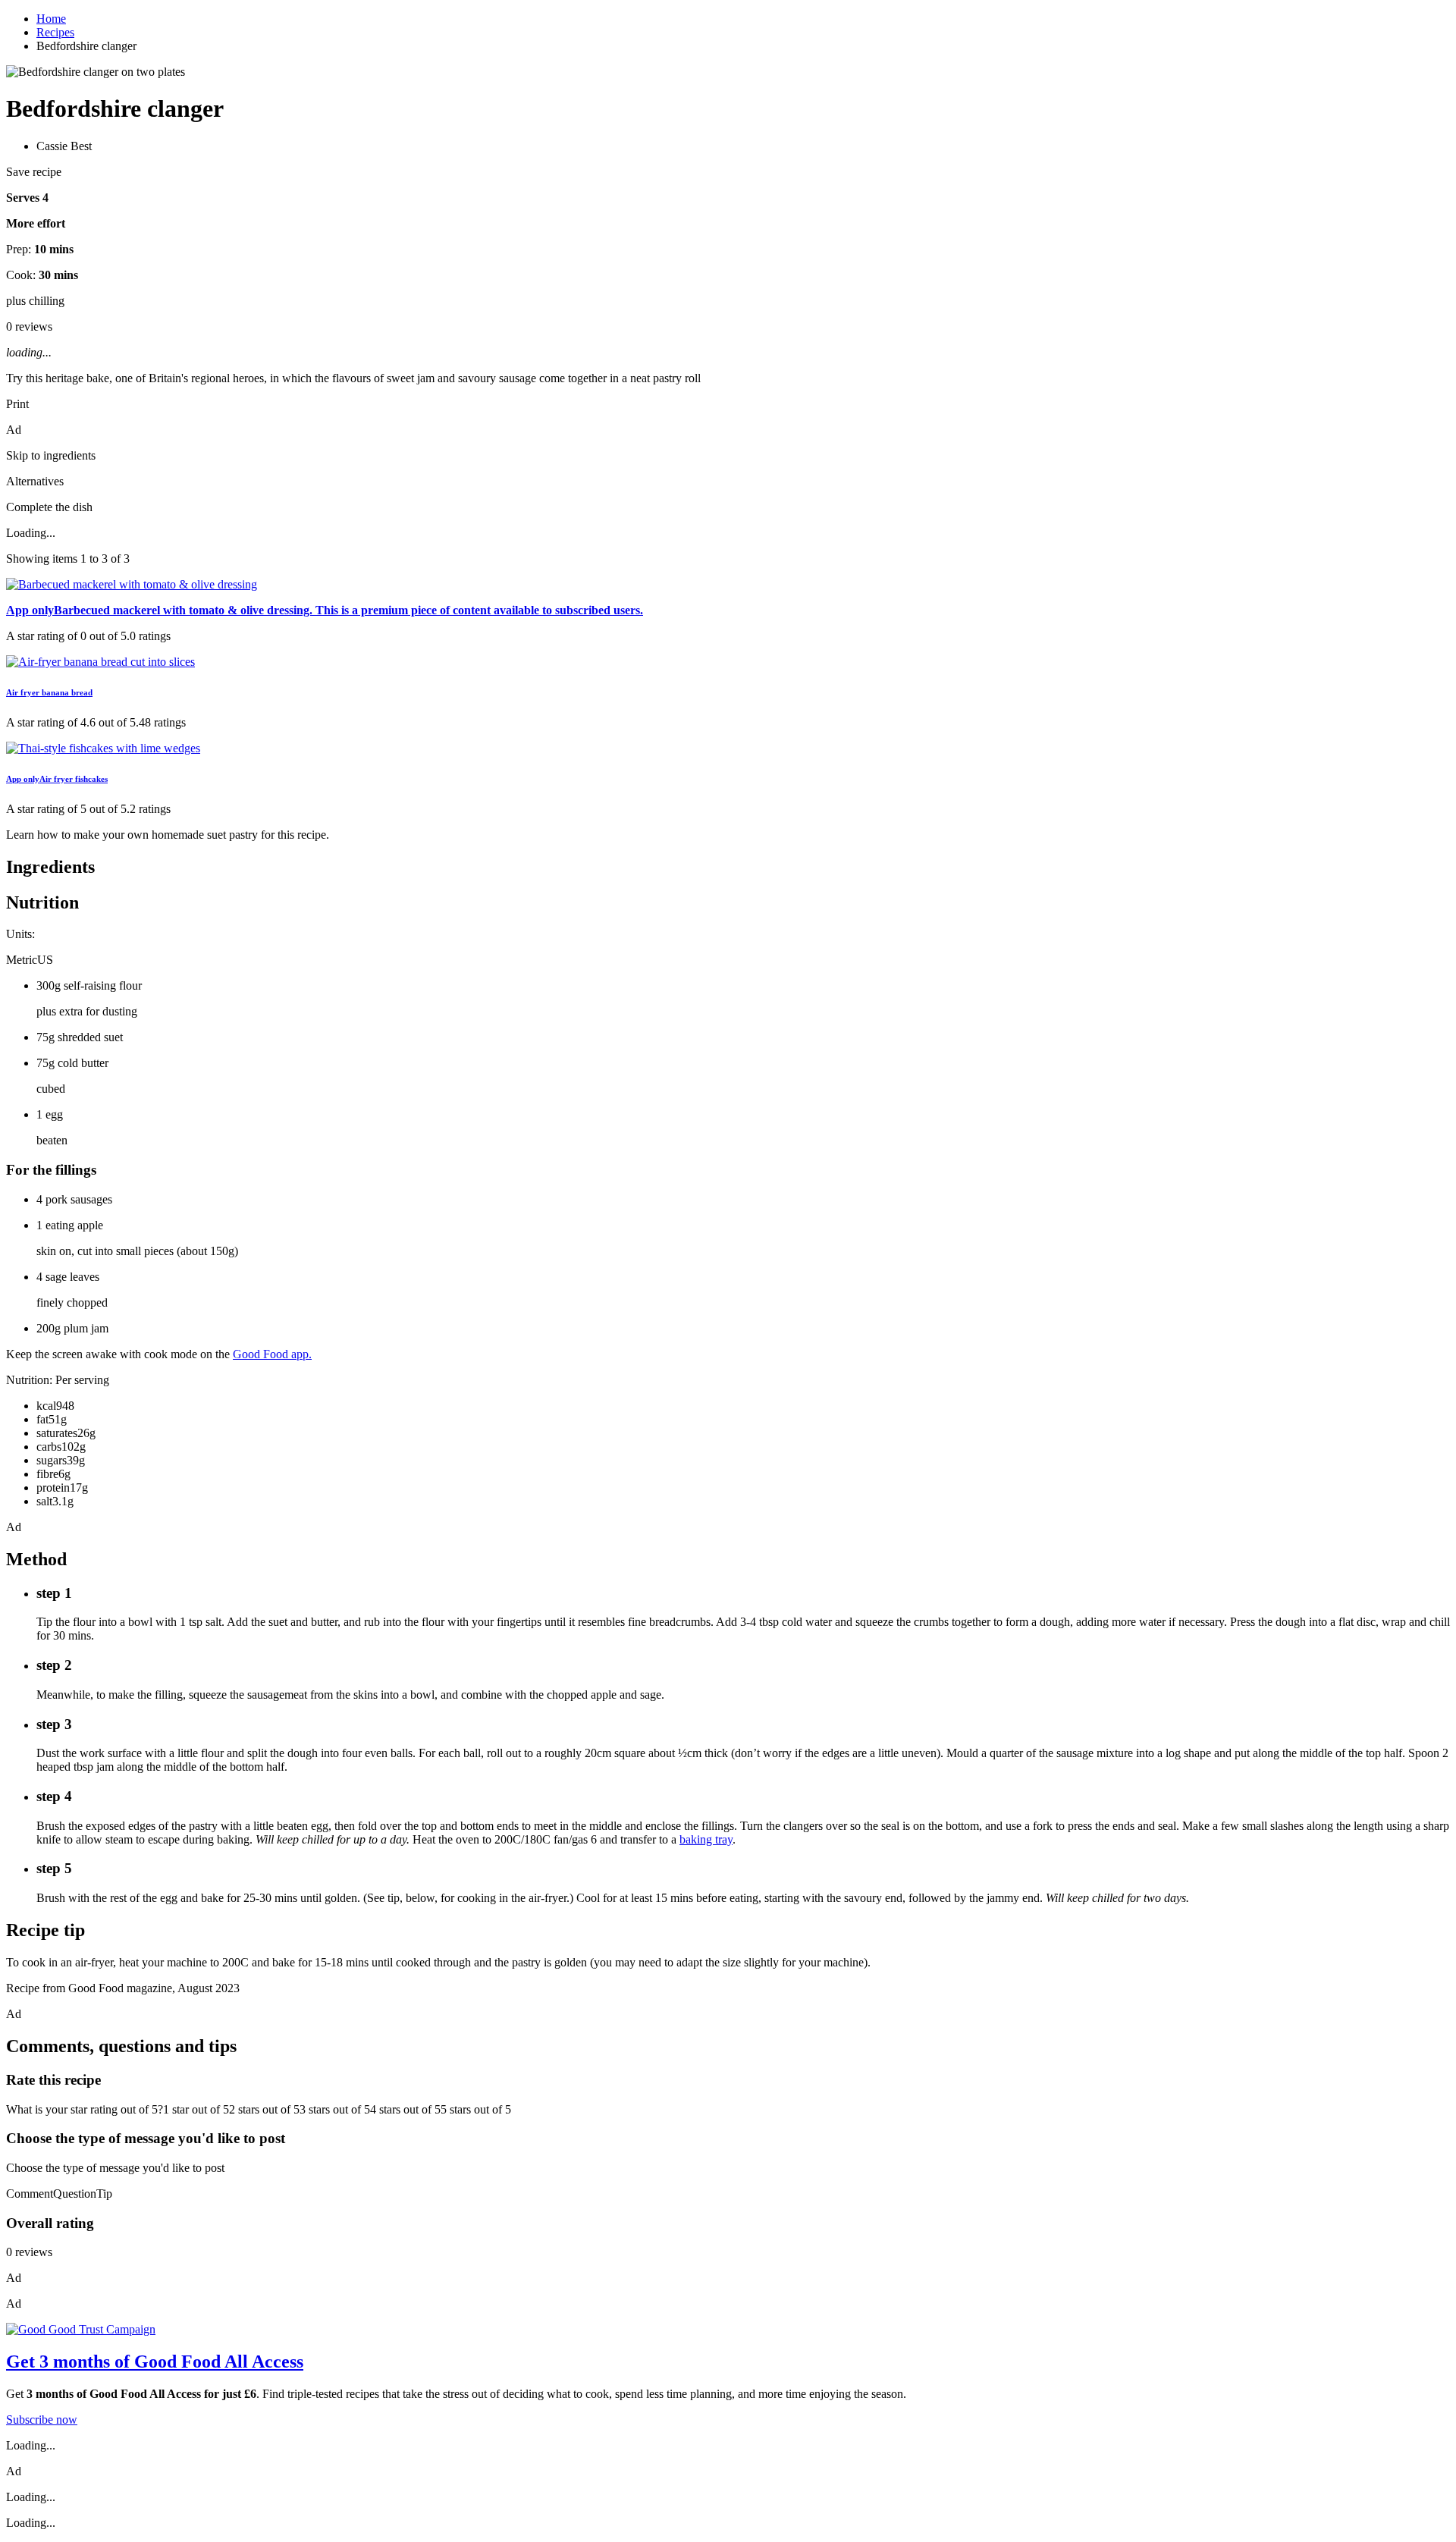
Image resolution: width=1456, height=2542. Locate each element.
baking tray (706, 1839)
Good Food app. (272, 1354)
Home (51, 19)
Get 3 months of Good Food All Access (155, 2362)
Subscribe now (42, 2420)
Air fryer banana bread (49, 692)
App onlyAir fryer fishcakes (57, 779)
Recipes (55, 32)
